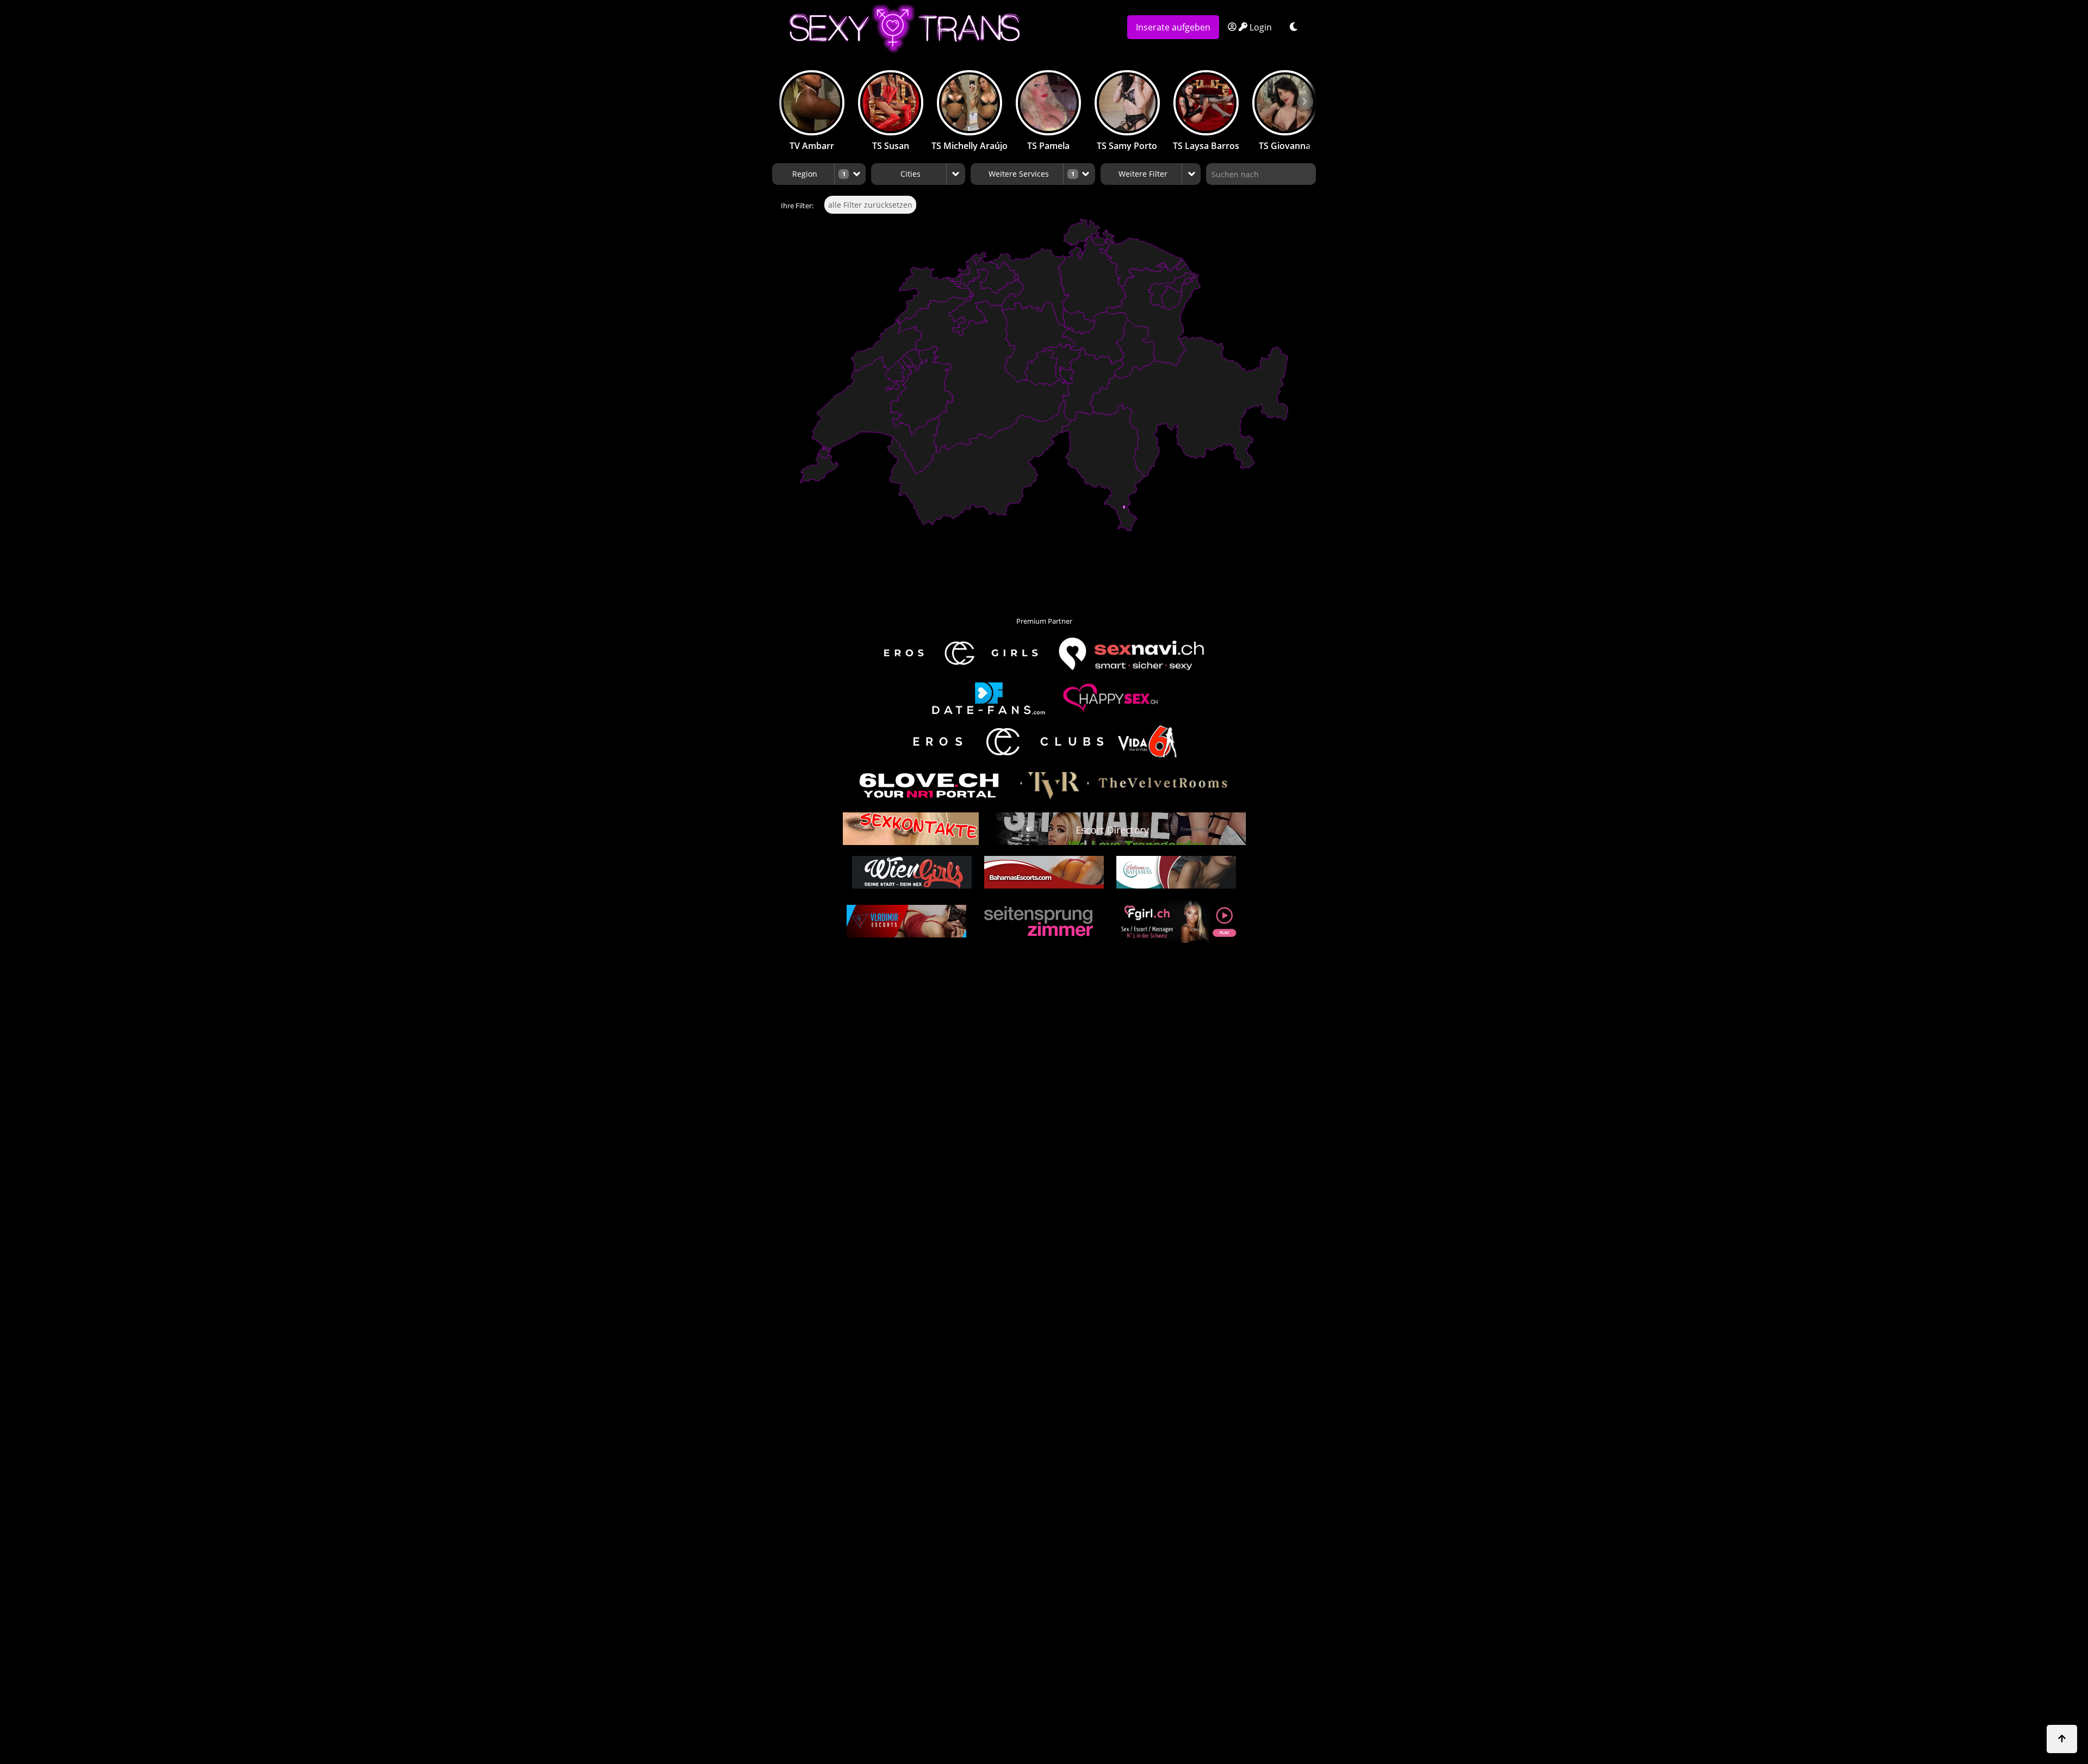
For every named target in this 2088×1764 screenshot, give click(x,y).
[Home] (945, 29)
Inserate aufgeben (1173, 27)
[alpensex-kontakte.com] (911, 829)
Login (1260, 27)
